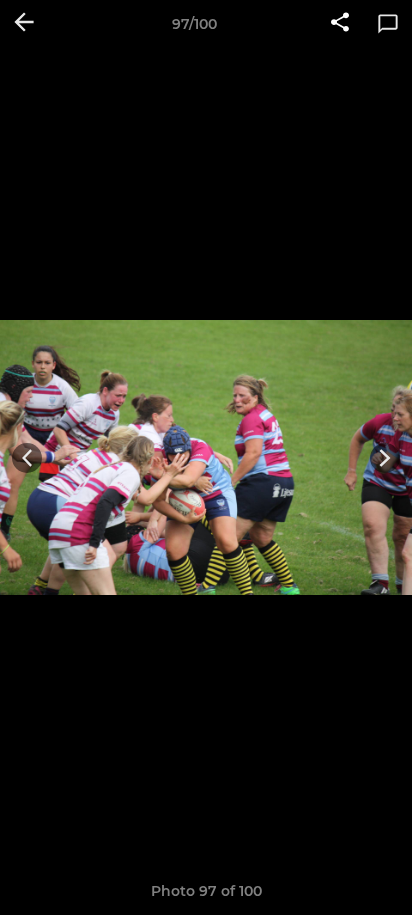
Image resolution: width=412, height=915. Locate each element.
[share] (340, 24)
